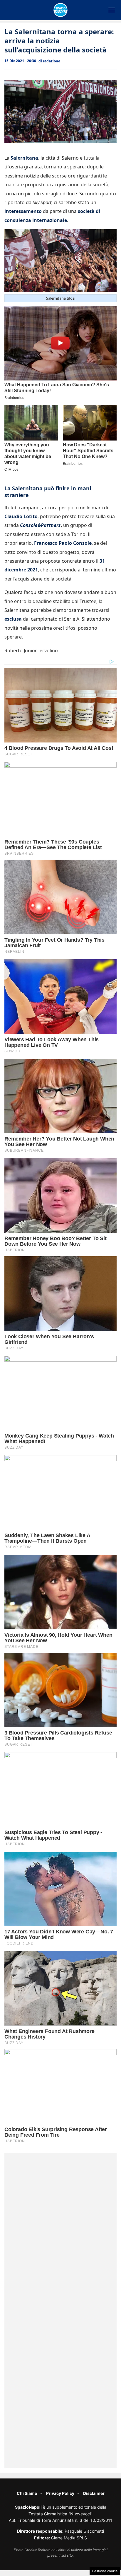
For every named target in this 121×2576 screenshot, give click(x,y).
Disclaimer (94, 2493)
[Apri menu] (112, 10)
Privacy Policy (60, 2493)
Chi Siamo (27, 2493)
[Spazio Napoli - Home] (60, 10)
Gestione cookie (105, 2571)
